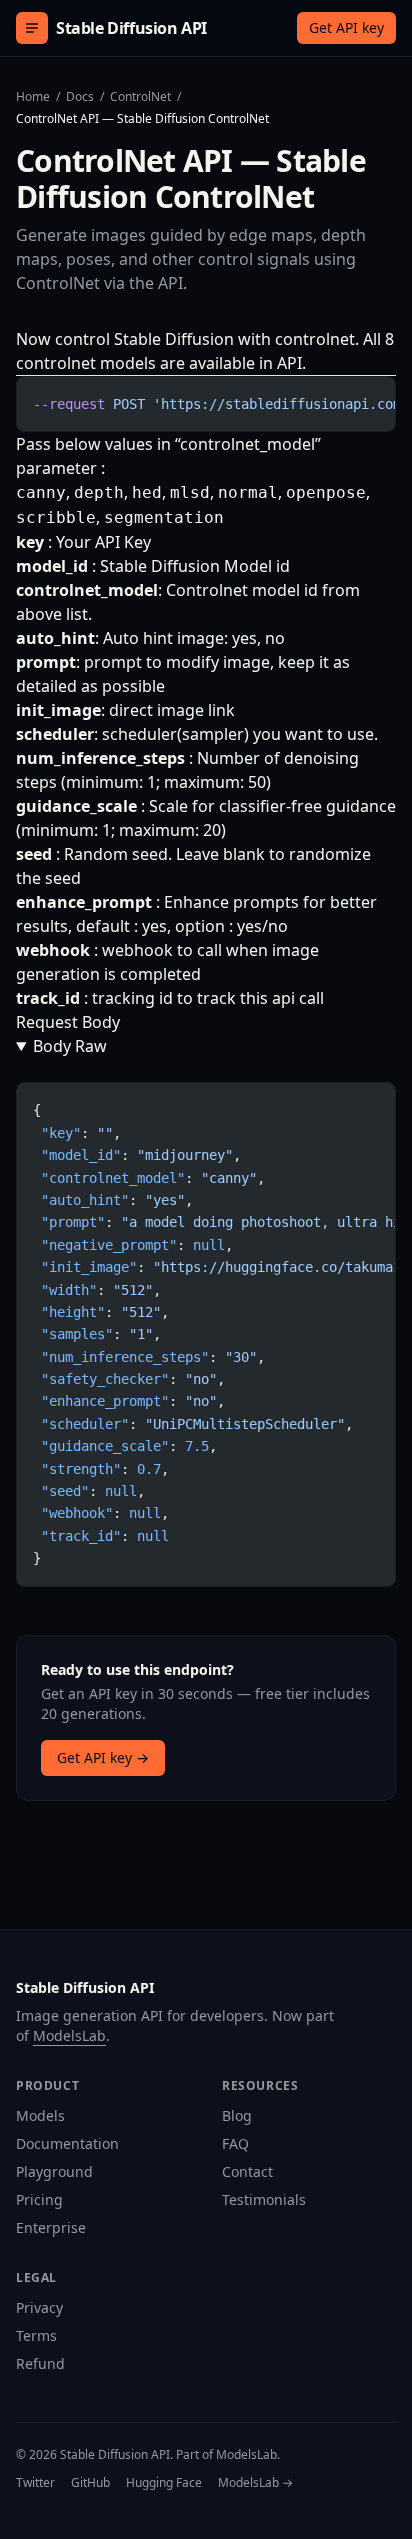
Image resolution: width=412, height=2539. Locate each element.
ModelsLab (69, 2035)
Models (40, 2115)
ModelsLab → (255, 2483)
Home (33, 96)
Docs (80, 96)
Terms (36, 2335)
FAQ (235, 2143)
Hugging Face (164, 2483)
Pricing (39, 2199)
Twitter (35, 2483)
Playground (54, 2171)
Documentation (67, 2143)
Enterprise (51, 2227)
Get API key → (103, 1757)
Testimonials (264, 2199)
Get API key (346, 27)
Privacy (39, 2307)
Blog (237, 2115)
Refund (40, 2363)
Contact (247, 2171)
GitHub (90, 2483)
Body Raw (70, 1046)
